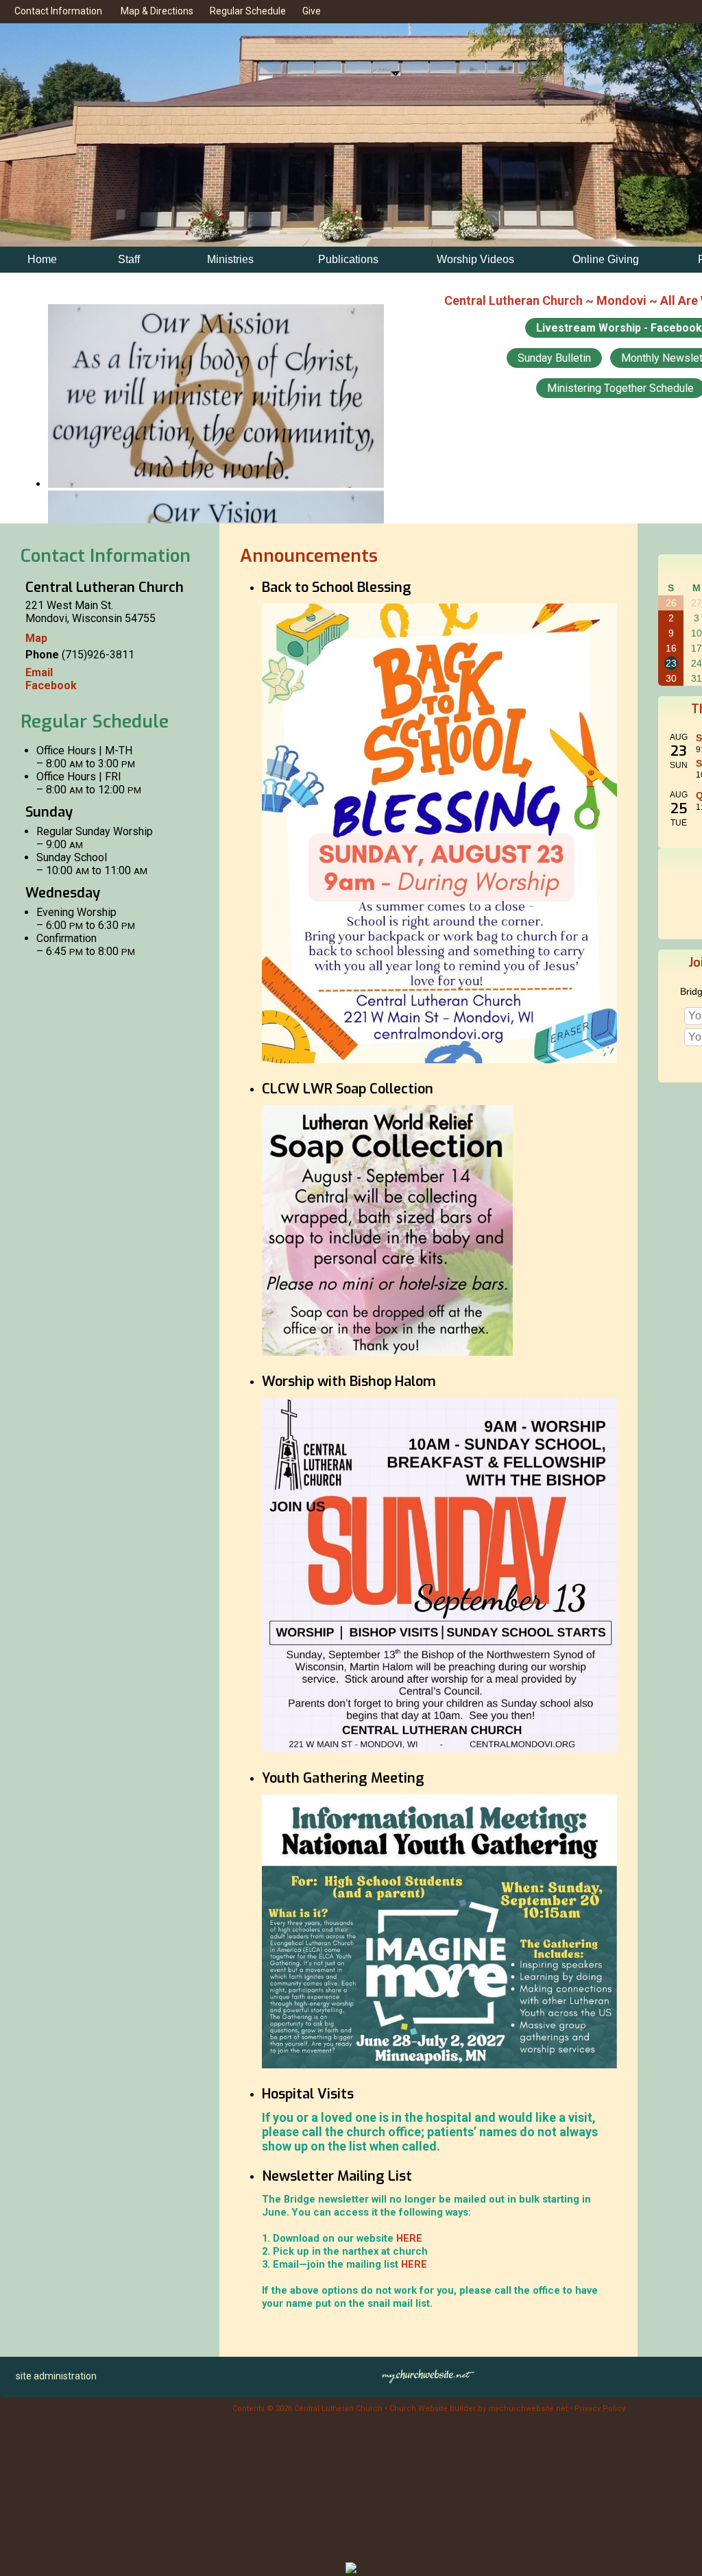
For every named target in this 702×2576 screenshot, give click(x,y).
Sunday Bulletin (554, 358)
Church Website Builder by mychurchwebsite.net (479, 2408)
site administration (56, 2376)
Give (310, 11)
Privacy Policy (600, 2408)
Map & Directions (155, 11)
